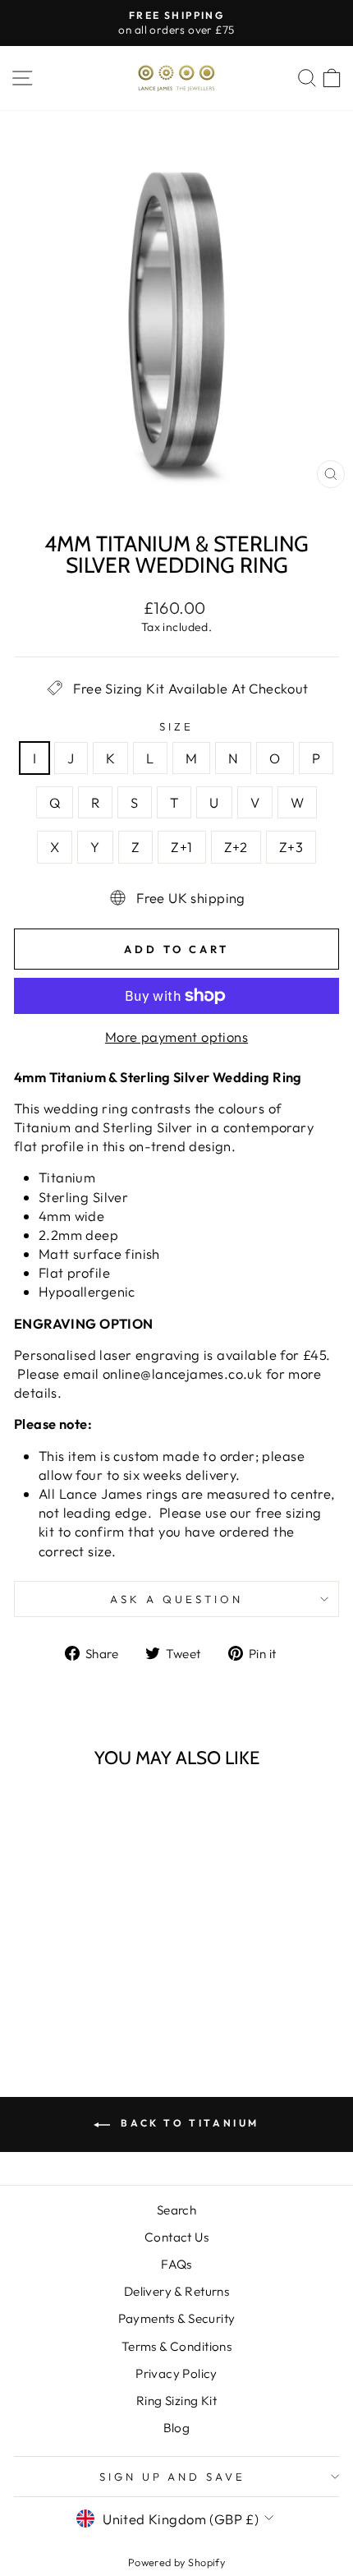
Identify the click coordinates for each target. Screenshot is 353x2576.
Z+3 (291, 847)
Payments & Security (177, 2318)
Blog (177, 2428)
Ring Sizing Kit (176, 2401)
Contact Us (176, 2237)
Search (176, 2210)
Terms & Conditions (176, 2346)
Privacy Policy (176, 2373)
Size (176, 726)
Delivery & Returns (176, 2291)
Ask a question (176, 1599)
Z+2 (236, 847)
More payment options (176, 1037)
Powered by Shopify (176, 2562)
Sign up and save (173, 2477)
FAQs (176, 2264)
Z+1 (181, 847)
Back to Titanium (188, 2123)
